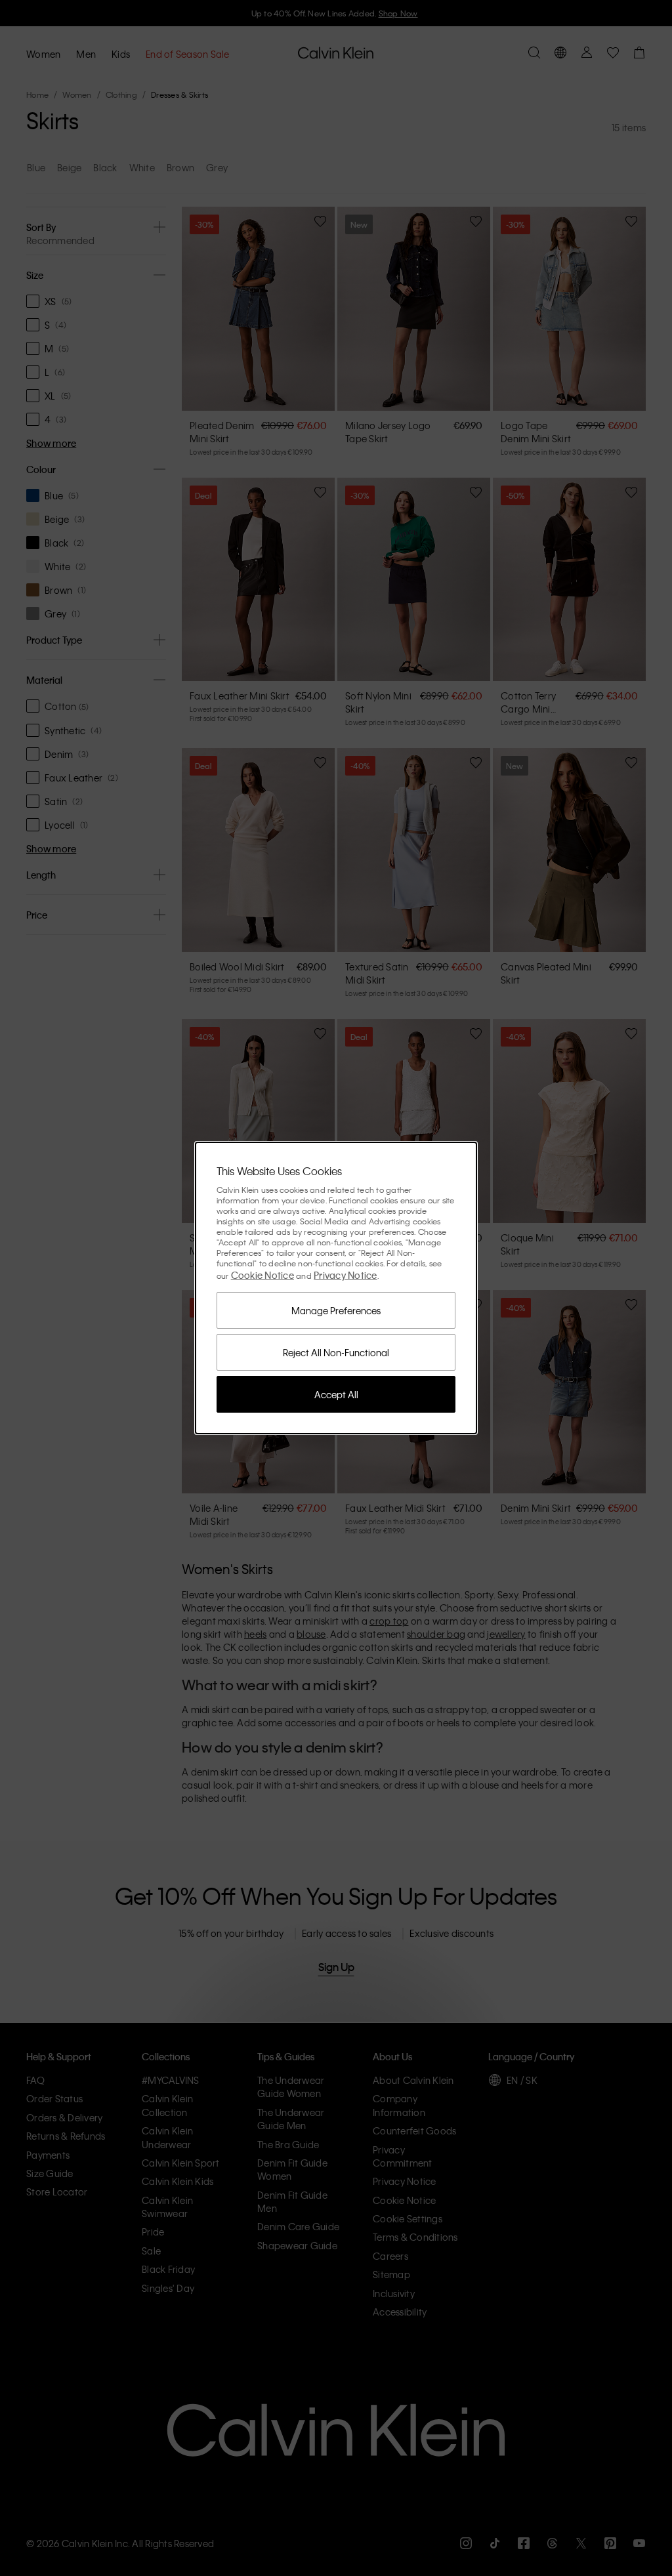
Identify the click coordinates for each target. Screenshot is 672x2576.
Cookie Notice (262, 1275)
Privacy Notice (346, 1275)
